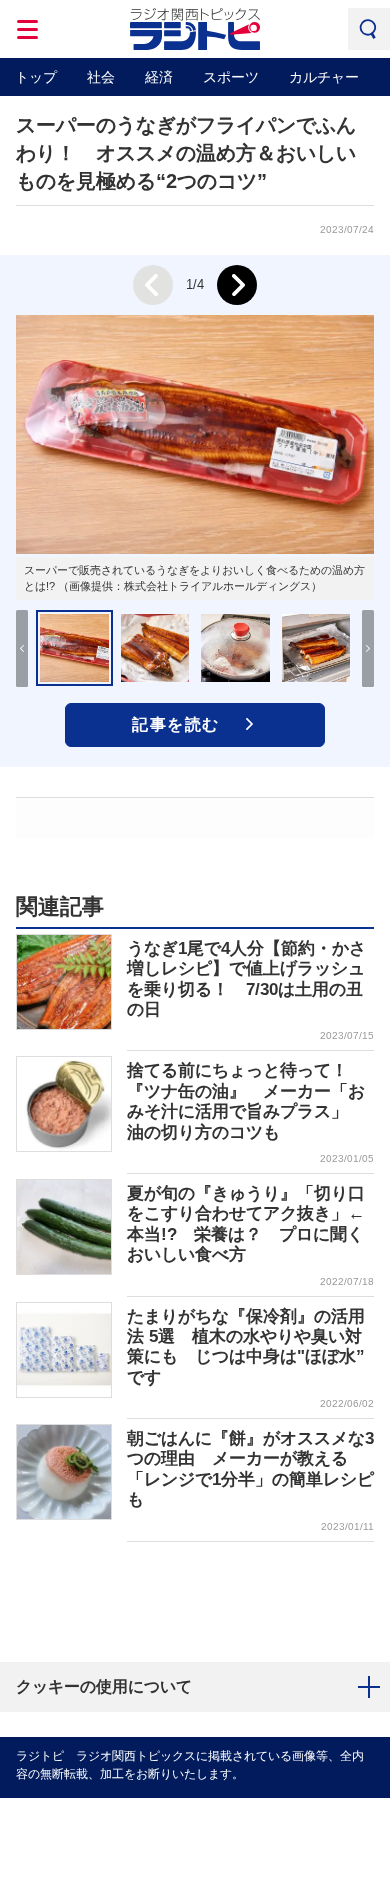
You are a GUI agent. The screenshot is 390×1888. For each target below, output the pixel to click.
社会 (101, 77)
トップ (36, 77)
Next (237, 285)
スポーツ (231, 77)
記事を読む (176, 724)
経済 (159, 77)
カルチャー (324, 77)
